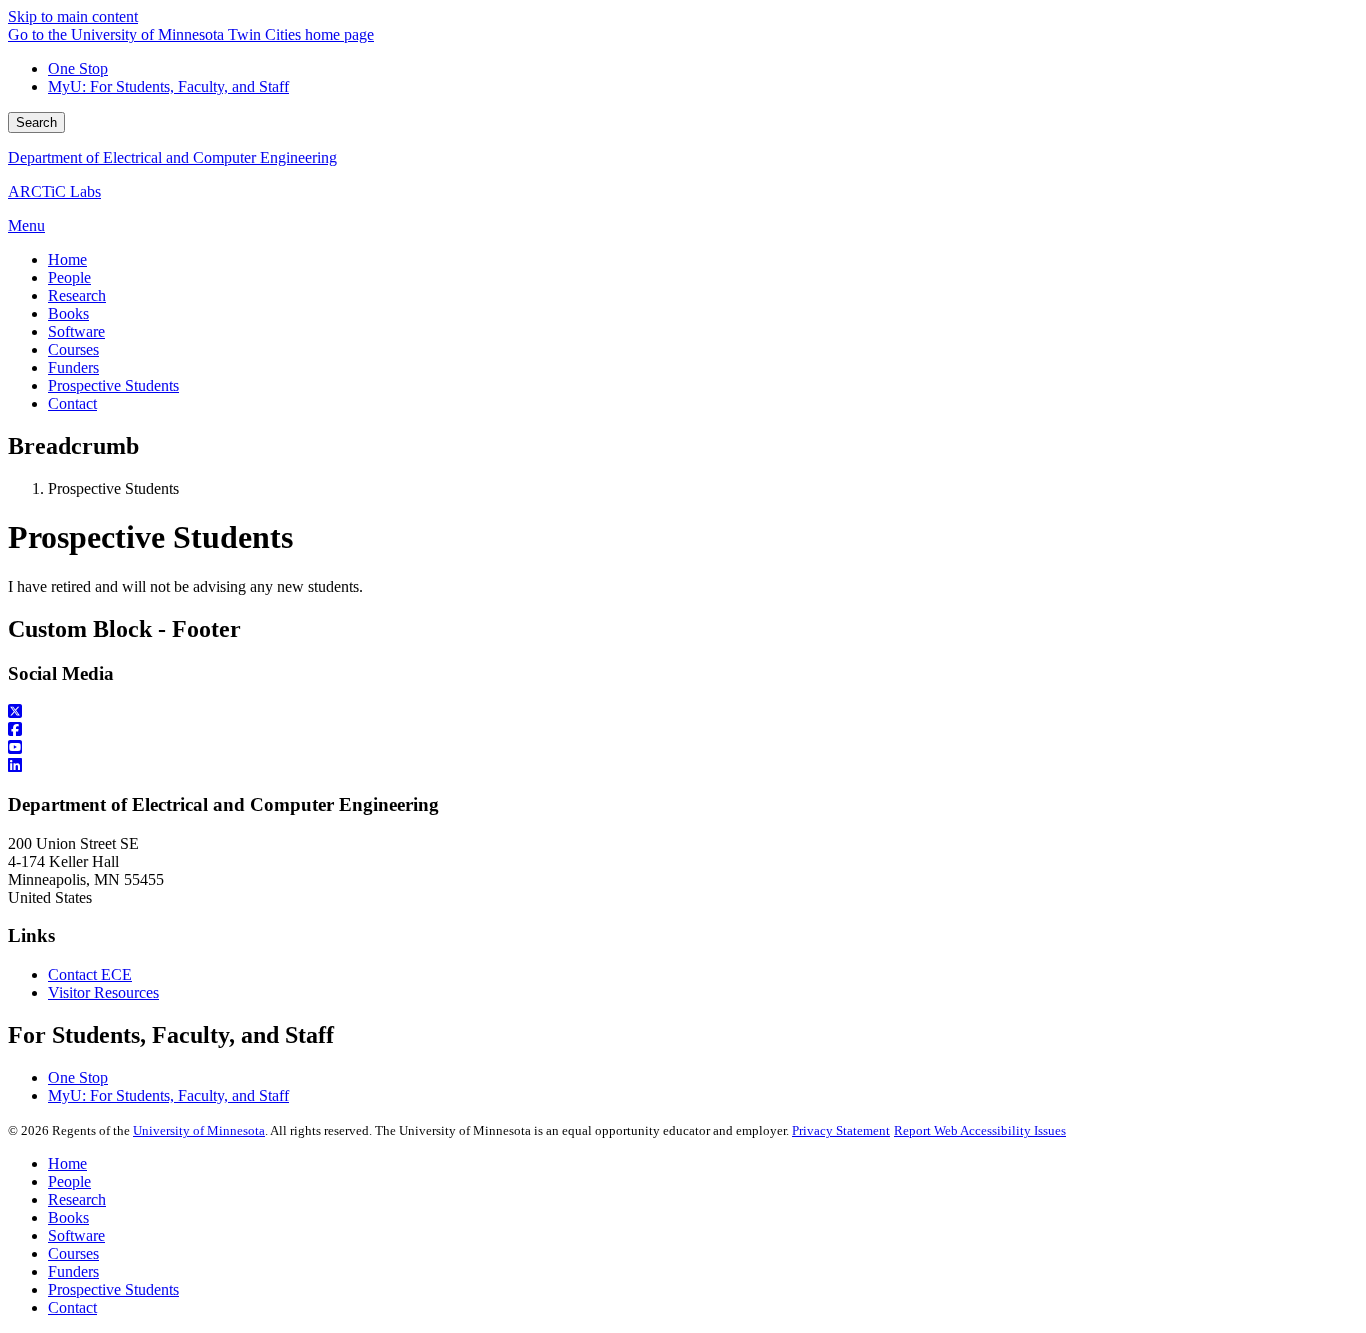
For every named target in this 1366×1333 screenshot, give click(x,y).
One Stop (78, 68)
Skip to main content (73, 16)
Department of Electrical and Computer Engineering (172, 157)
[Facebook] (683, 730)
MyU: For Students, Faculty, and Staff (168, 86)
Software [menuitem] (76, 331)
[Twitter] (683, 712)
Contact (72, 1307)
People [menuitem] (69, 277)
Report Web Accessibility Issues (980, 1130)
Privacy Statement (841, 1130)
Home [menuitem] (67, 259)
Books (68, 1217)
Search (36, 122)
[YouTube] (683, 748)
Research (77, 1199)
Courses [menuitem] (73, 349)
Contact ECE (90, 974)
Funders (73, 1271)
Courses (73, 1253)
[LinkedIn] (683, 766)
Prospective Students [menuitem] (113, 385)
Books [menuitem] (68, 313)
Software (76, 1235)
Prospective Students (113, 1289)
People (69, 1181)
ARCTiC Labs (54, 191)
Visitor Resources (103, 992)
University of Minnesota (199, 1130)
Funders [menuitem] (73, 367)
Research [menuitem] (77, 295)
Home (67, 1163)
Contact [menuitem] (72, 403)
